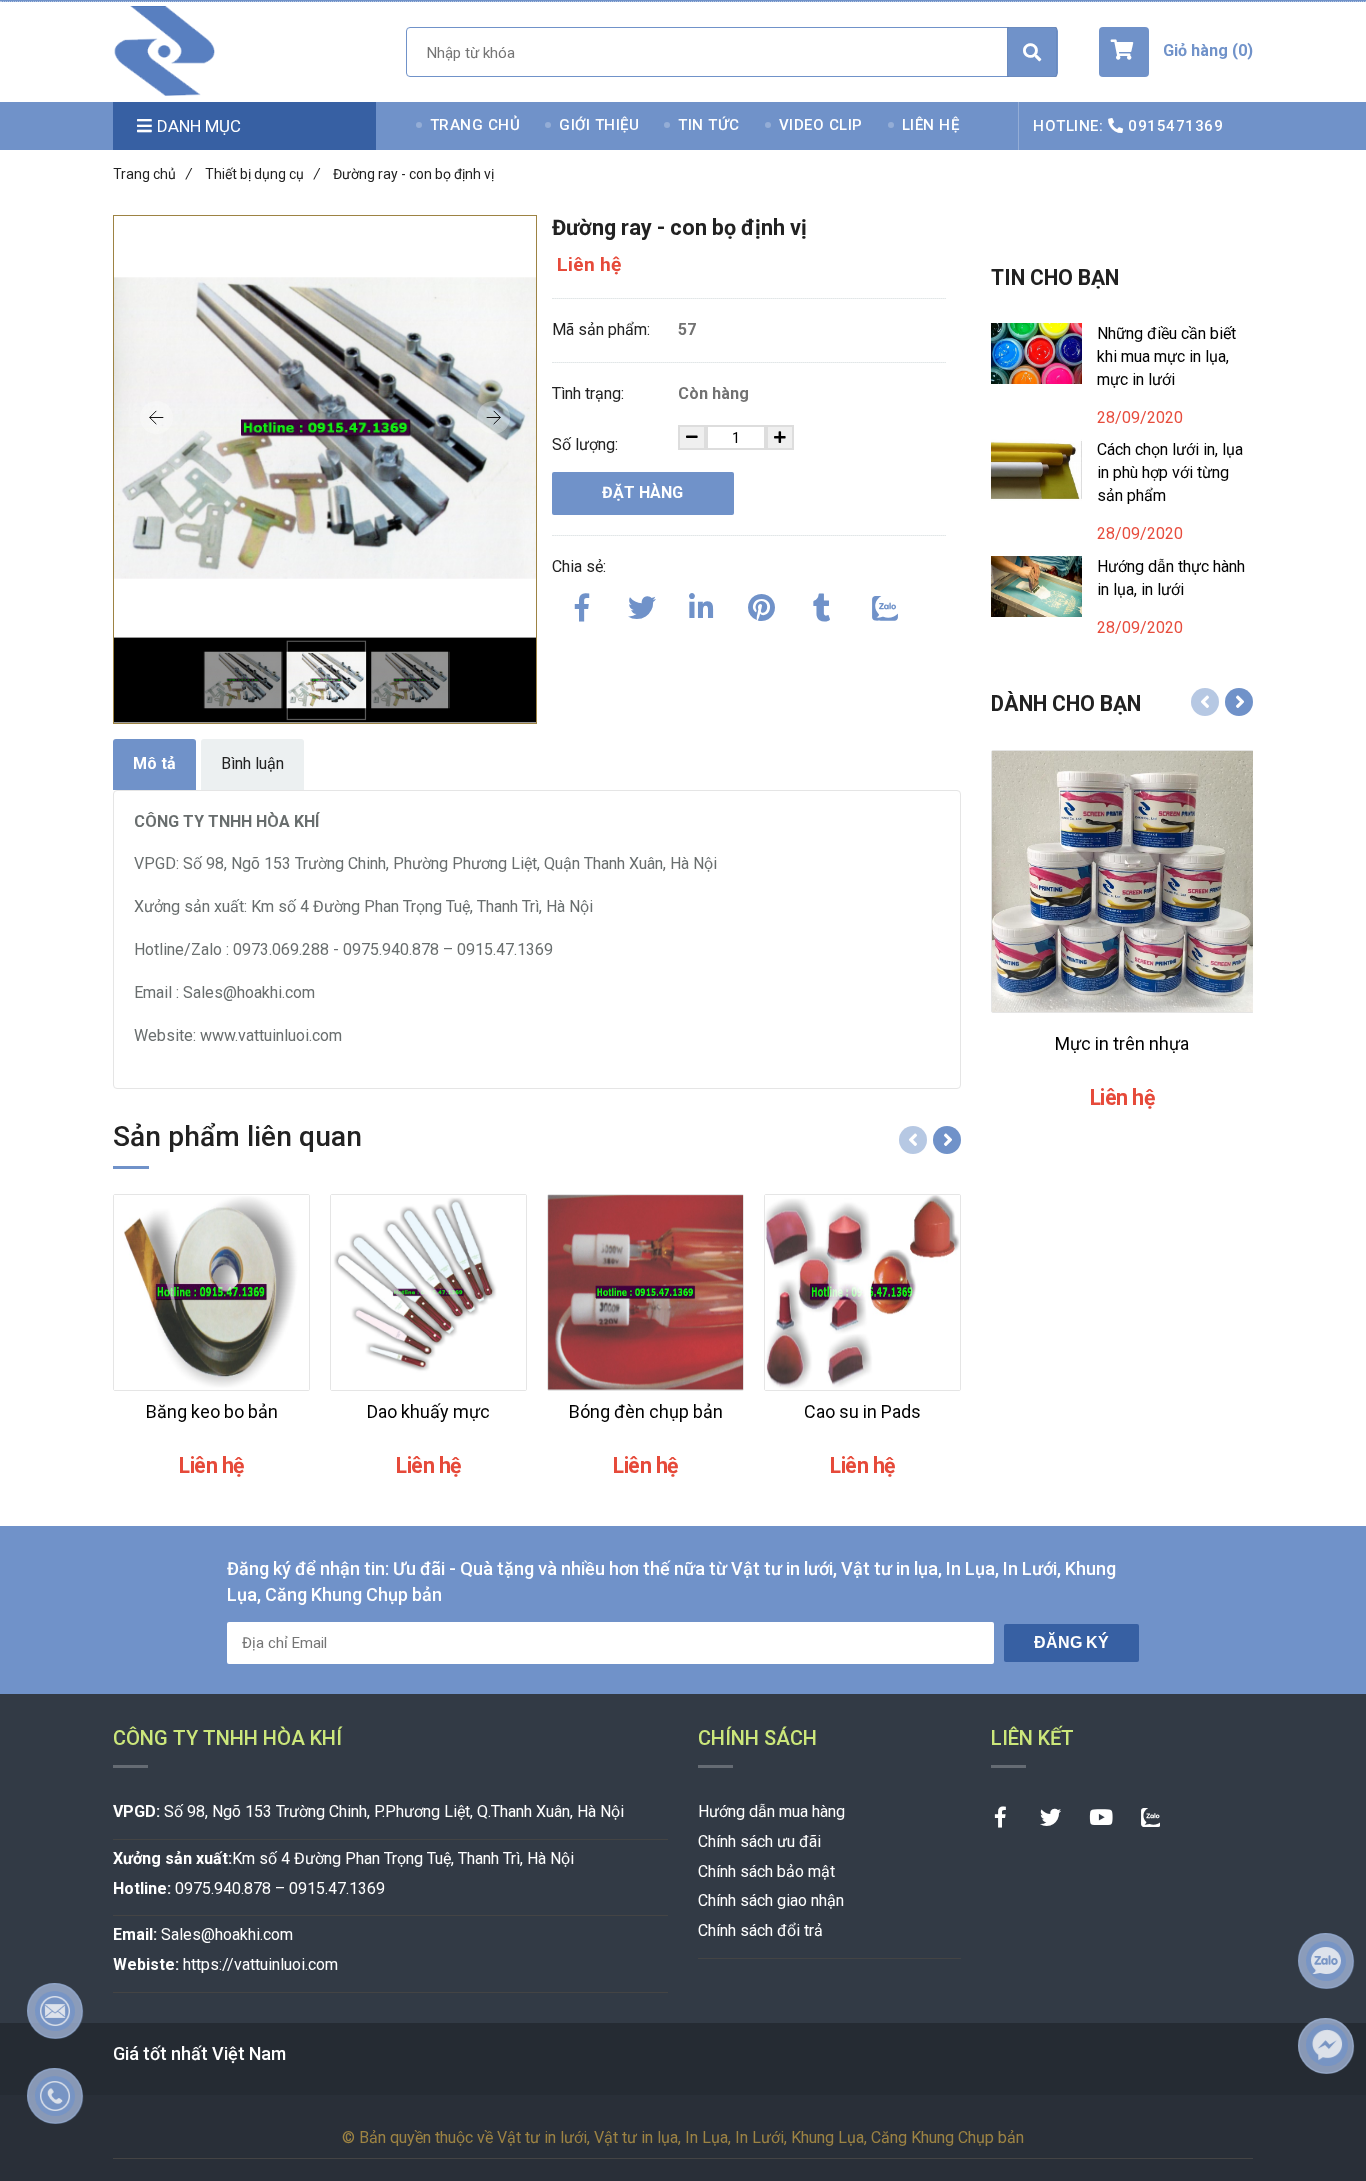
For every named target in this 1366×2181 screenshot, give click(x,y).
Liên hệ (589, 264)
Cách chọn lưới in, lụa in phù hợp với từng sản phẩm (1170, 472)
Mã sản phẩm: (603, 329)
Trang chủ (152, 174)
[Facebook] (582, 604)
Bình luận (252, 763)
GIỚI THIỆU (599, 125)
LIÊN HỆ (931, 125)
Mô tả (154, 763)
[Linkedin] (702, 604)
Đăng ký (1071, 1642)
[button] (1176, 52)
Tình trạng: (590, 393)
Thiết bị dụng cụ (262, 174)
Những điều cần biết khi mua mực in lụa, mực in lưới (1166, 356)
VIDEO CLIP (821, 125)
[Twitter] (642, 604)
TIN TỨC (709, 125)
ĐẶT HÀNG (642, 492)
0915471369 (1175, 126)
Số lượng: (587, 444)
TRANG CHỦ (475, 125)
